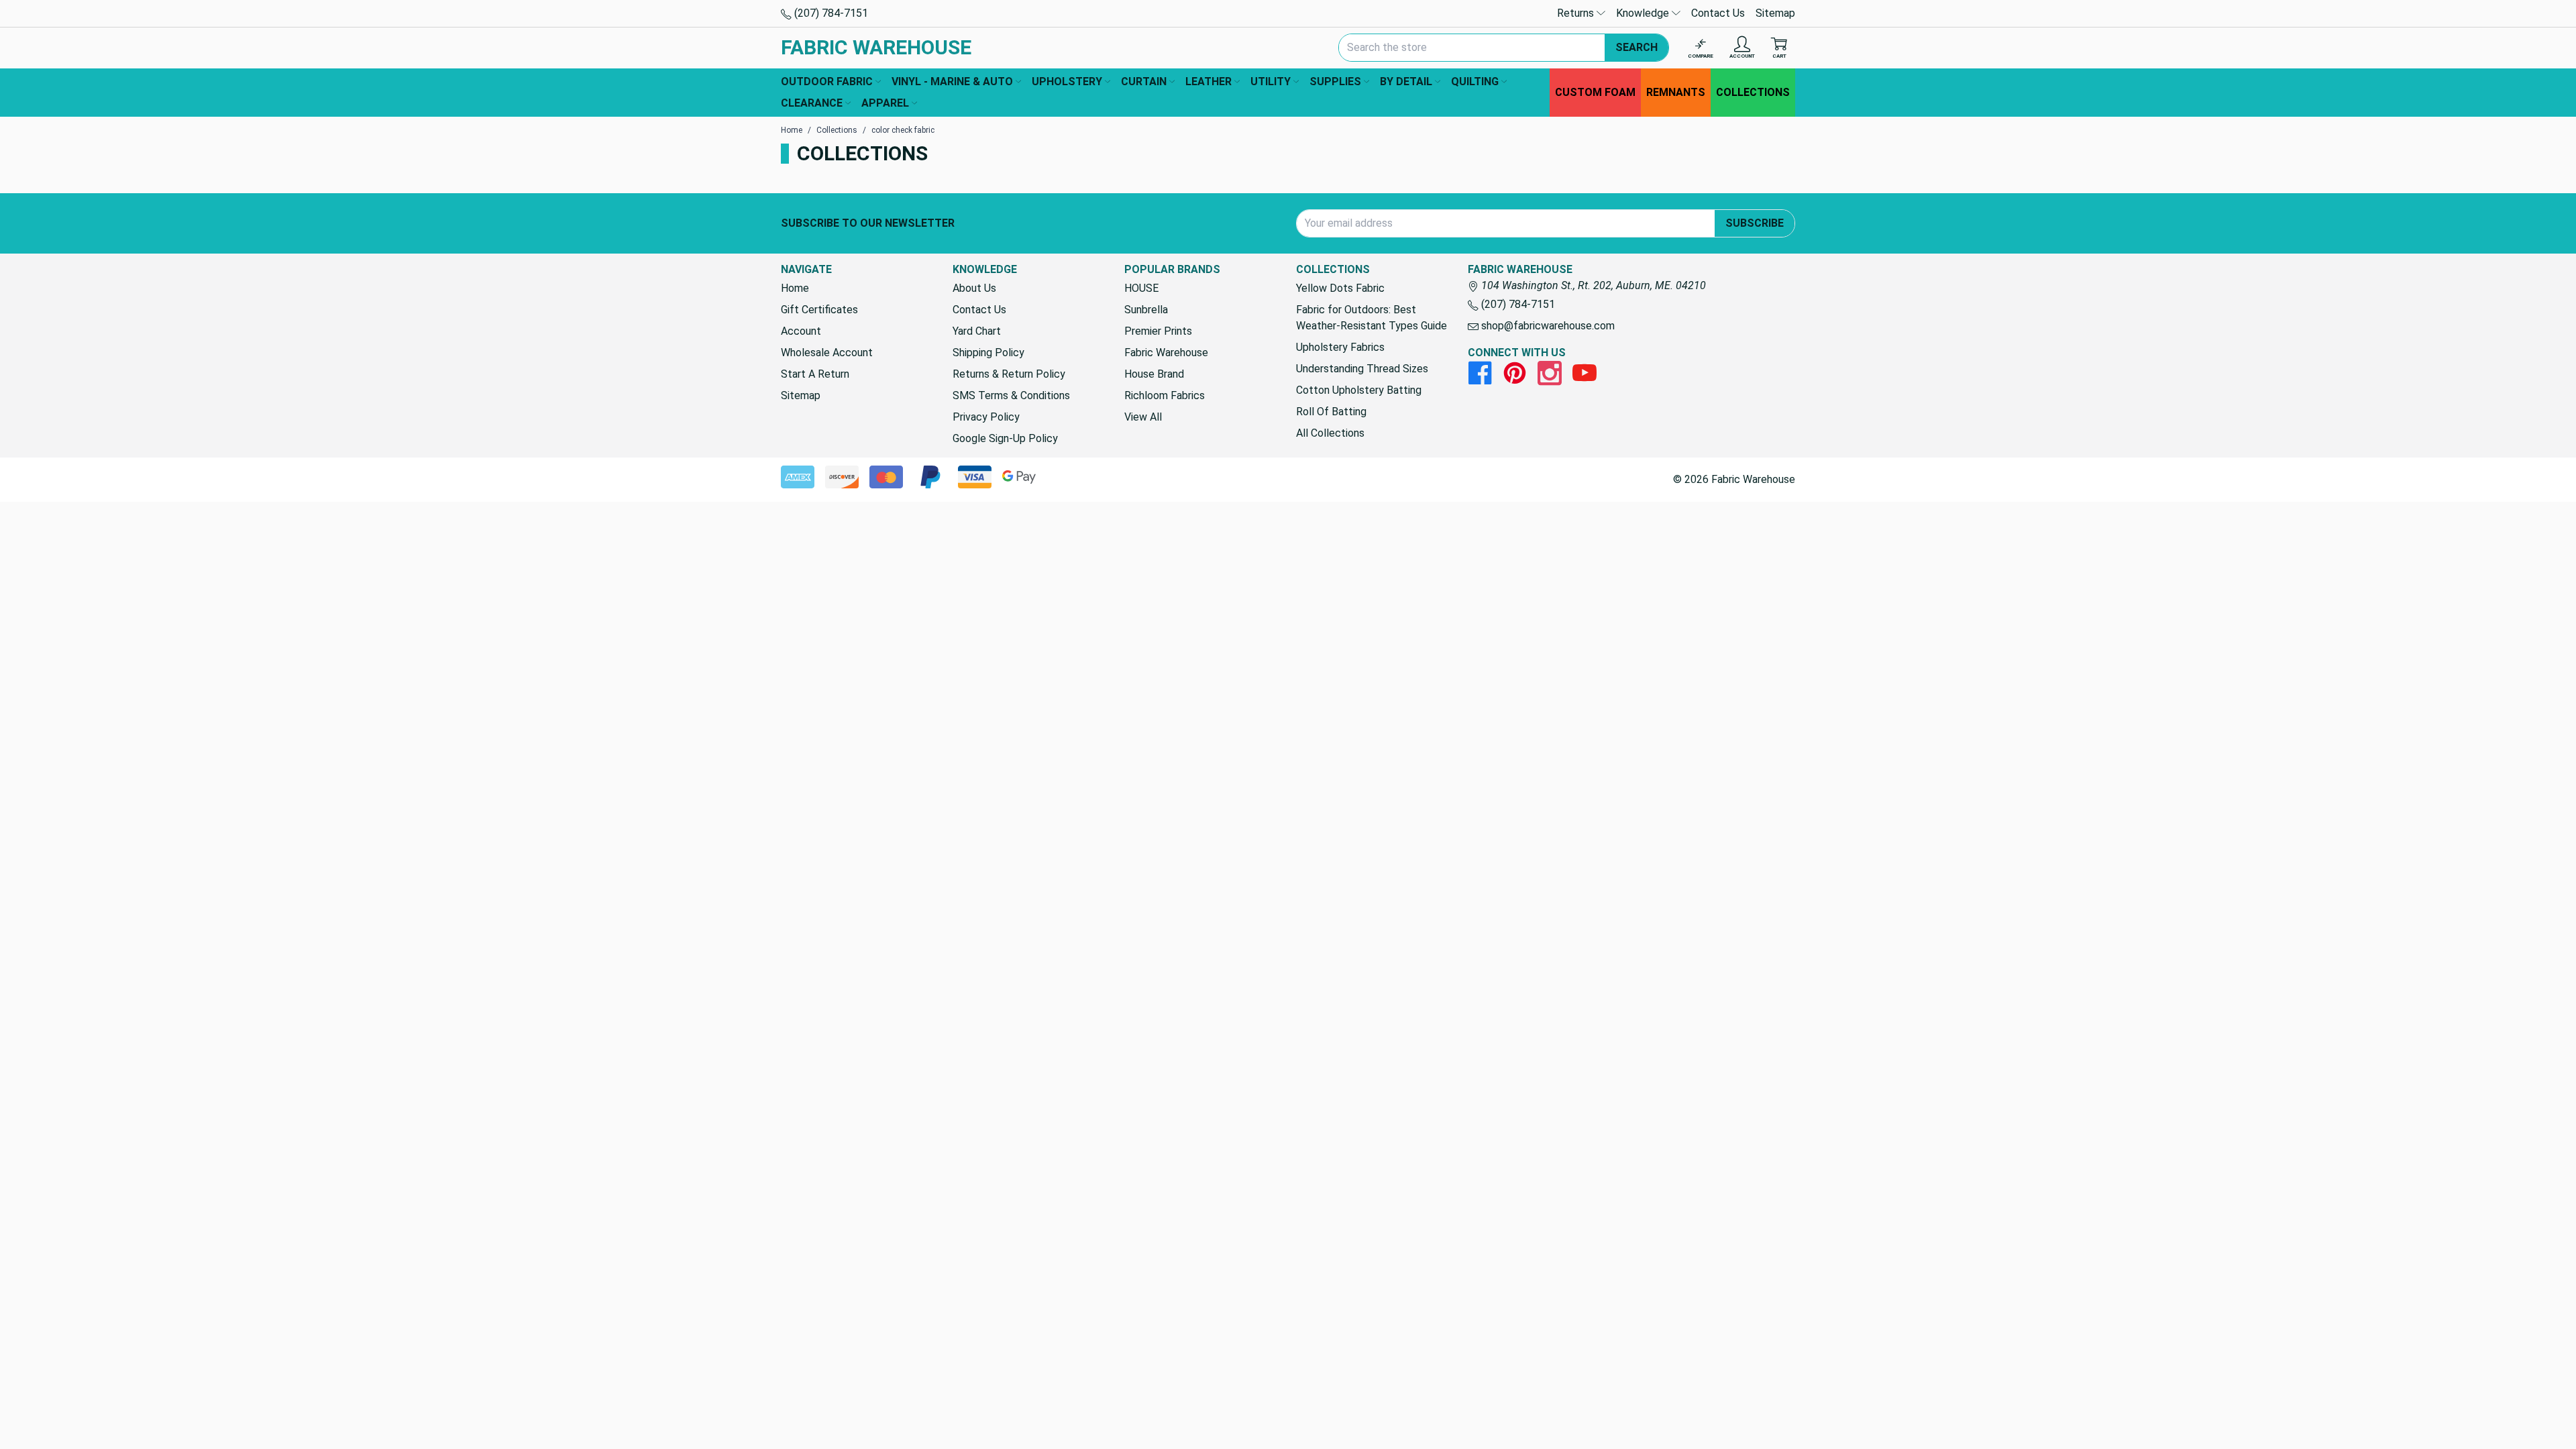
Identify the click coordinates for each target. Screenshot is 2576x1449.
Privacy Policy (986, 417)
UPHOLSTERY (1067, 82)
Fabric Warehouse (1166, 353)
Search (1636, 47)
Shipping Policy (988, 353)
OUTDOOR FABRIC (827, 82)
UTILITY (1271, 82)
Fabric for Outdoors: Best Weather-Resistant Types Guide (1372, 318)
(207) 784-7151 (830, 13)
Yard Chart (977, 331)
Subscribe (1755, 223)
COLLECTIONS (1753, 92)
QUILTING (1475, 82)
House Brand (1154, 374)
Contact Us (1718, 13)
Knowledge (1644, 13)
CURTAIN (1144, 82)
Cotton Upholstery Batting (1359, 390)
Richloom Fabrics (1165, 395)
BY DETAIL (1406, 82)
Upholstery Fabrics (1340, 347)
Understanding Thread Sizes (1362, 369)
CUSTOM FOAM (1595, 92)
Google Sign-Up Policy (1005, 438)
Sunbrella (1146, 310)
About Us (974, 288)
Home (795, 288)
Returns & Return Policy (1009, 374)
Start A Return (815, 374)
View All (1143, 417)
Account (801, 331)
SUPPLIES (1335, 82)
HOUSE (1141, 288)
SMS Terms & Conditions (1011, 395)
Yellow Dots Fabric (1340, 288)
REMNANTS (1676, 92)
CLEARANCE (812, 103)
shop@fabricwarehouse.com (1547, 326)
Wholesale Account (827, 353)
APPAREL (885, 103)
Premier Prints (1158, 331)
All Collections (1330, 433)
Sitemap (1775, 13)
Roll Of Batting (1331, 412)
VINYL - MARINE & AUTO (952, 82)
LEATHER (1209, 82)
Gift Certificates (819, 310)
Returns (1577, 13)
